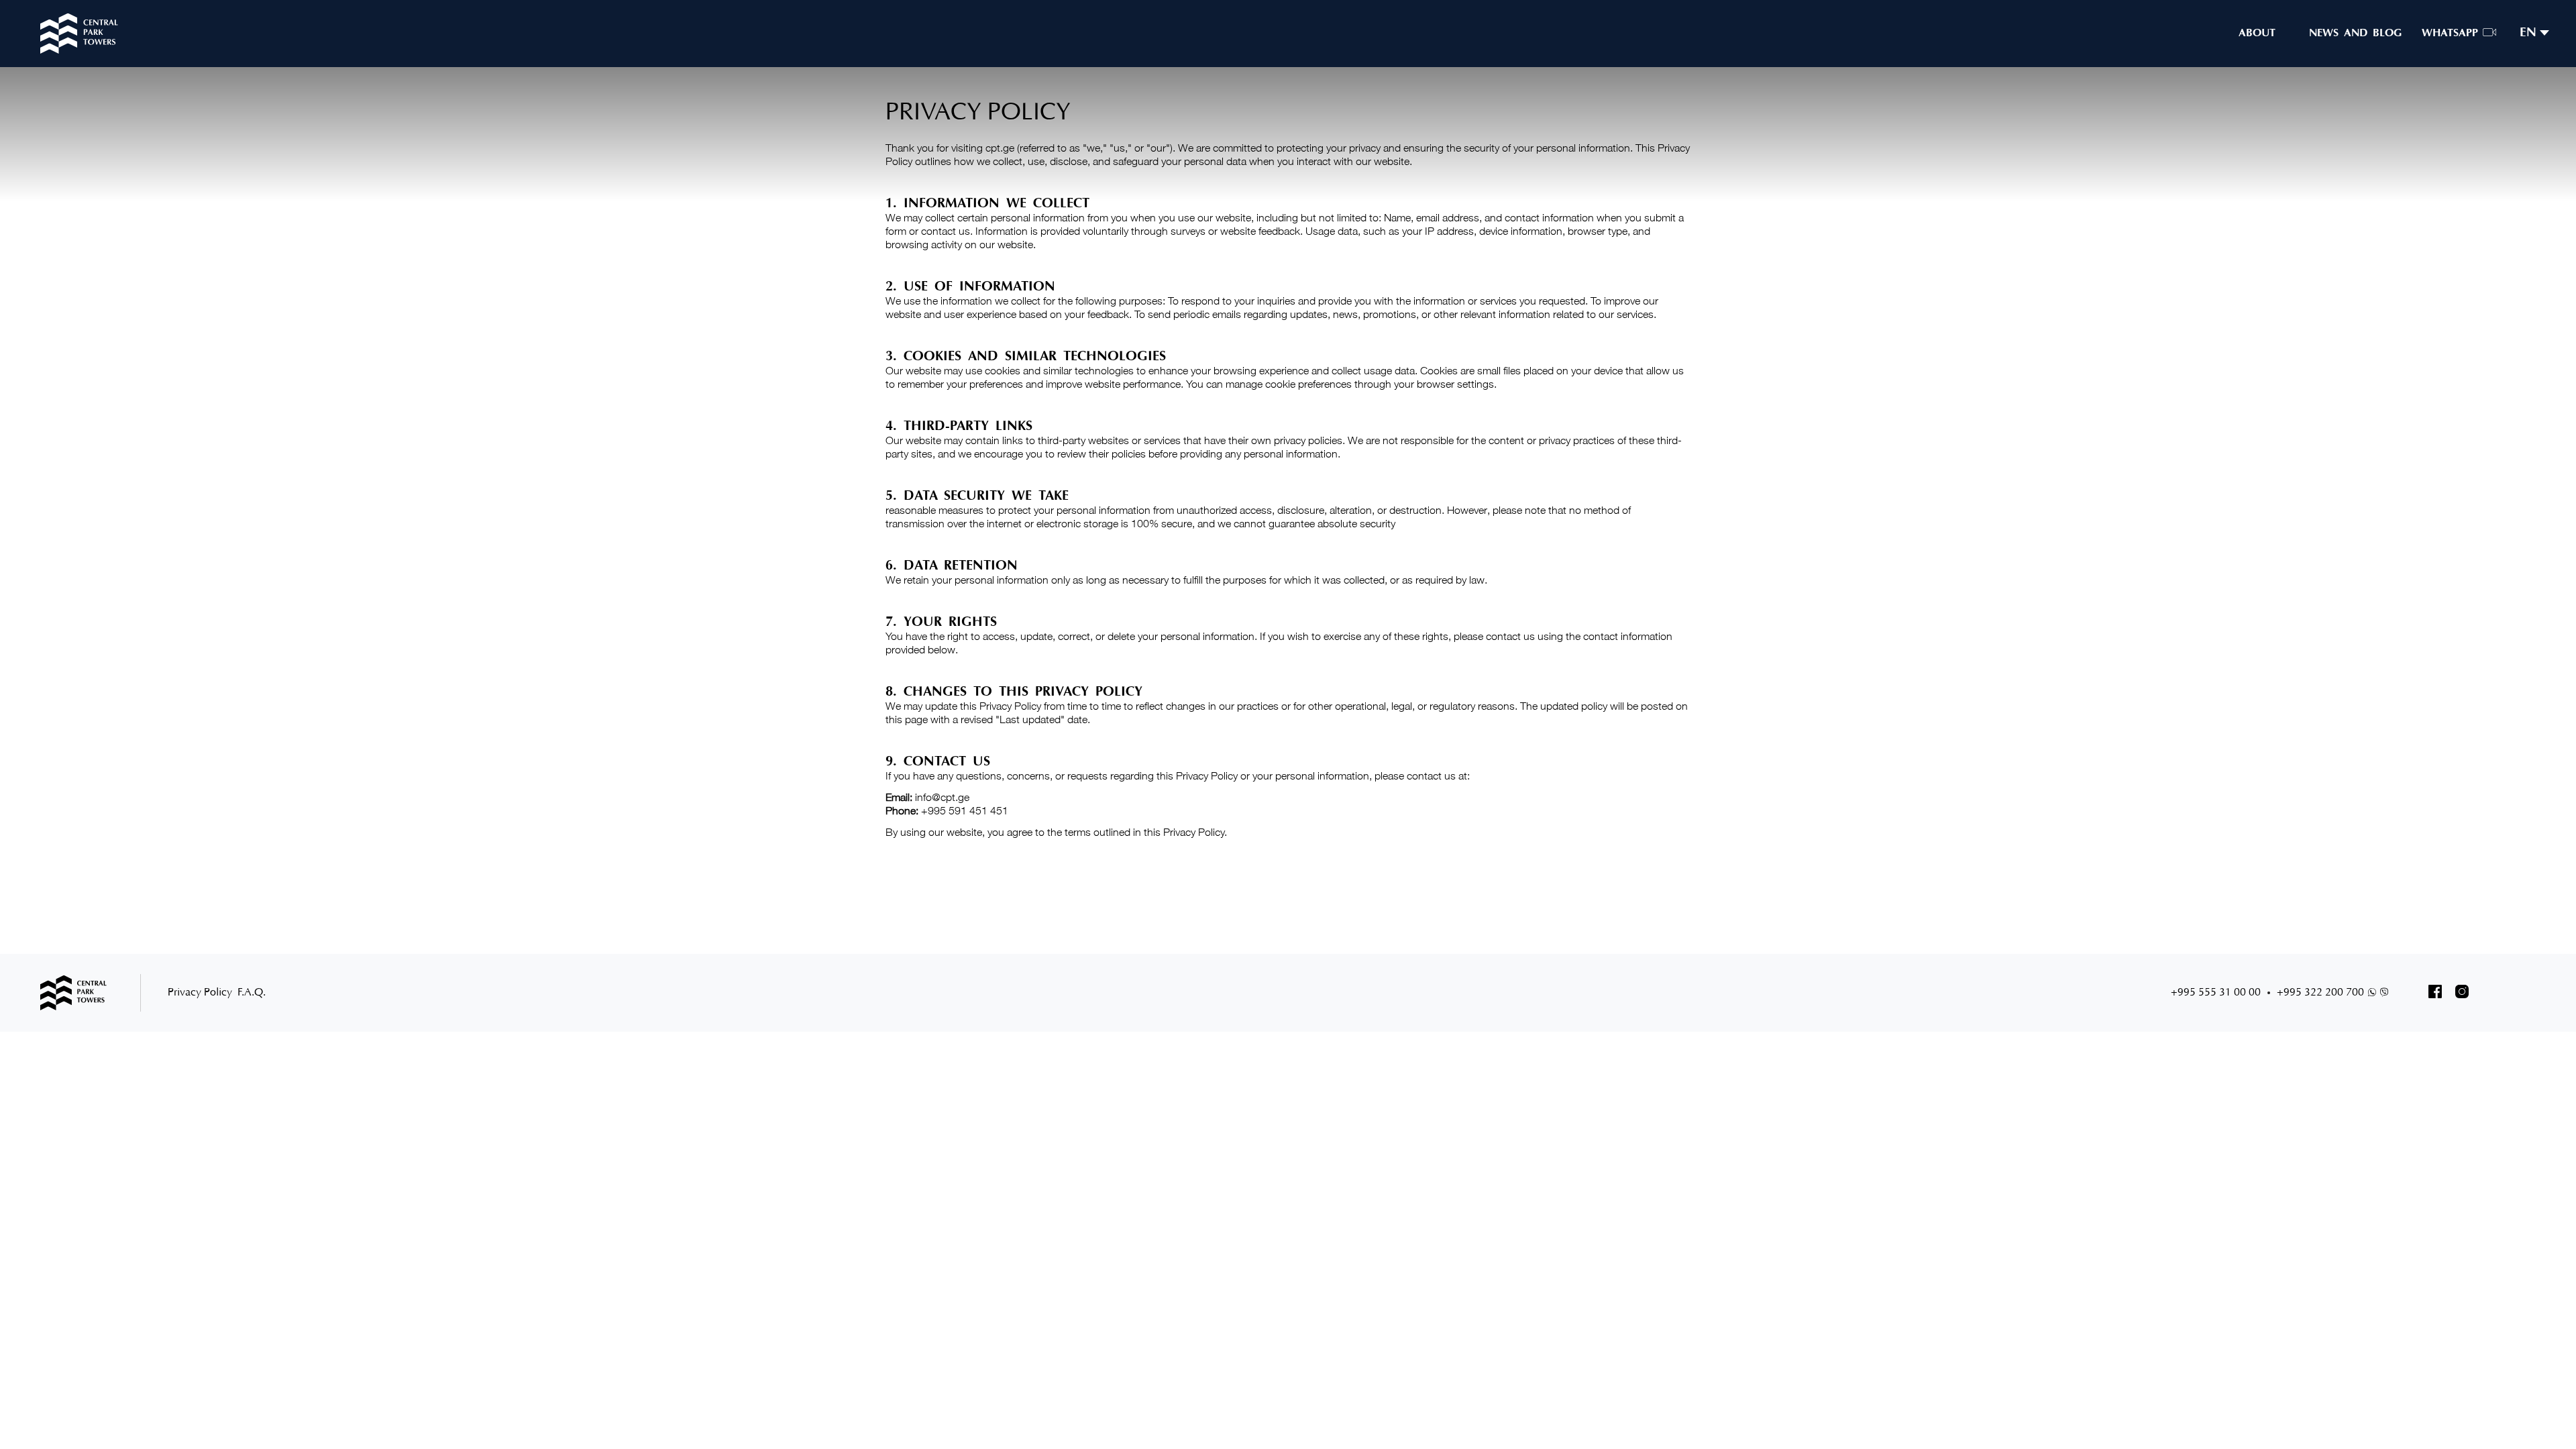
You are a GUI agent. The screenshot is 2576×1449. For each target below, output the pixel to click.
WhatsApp (2450, 34)
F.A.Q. (252, 993)
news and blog (2355, 34)
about (2257, 34)
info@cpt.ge (942, 797)
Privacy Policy (200, 993)
